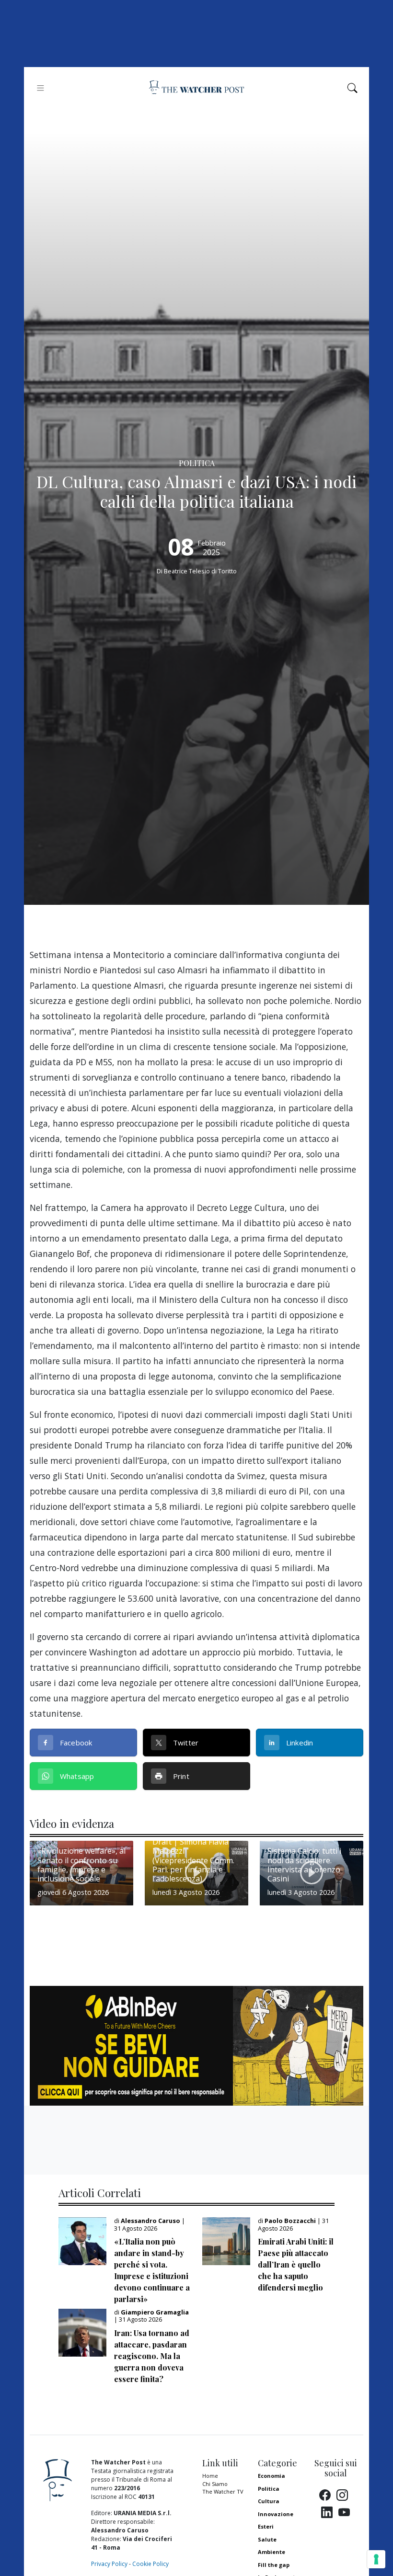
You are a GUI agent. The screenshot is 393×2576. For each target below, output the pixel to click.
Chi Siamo (215, 2484)
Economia (272, 2476)
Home (210, 2476)
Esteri (266, 2526)
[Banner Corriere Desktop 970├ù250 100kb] (196, 2045)
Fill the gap (274, 2565)
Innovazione (276, 2514)
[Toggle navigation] (40, 88)
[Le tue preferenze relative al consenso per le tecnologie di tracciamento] (376, 2559)
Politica (269, 2489)
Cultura (269, 2501)
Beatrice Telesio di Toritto (200, 571)
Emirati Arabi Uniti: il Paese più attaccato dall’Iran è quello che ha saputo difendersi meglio (296, 2264)
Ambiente (272, 2552)
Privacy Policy (109, 2564)
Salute (267, 2539)
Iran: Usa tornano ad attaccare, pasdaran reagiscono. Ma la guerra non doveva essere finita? (152, 2356)
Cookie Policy (150, 2564)
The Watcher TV (223, 2491)
